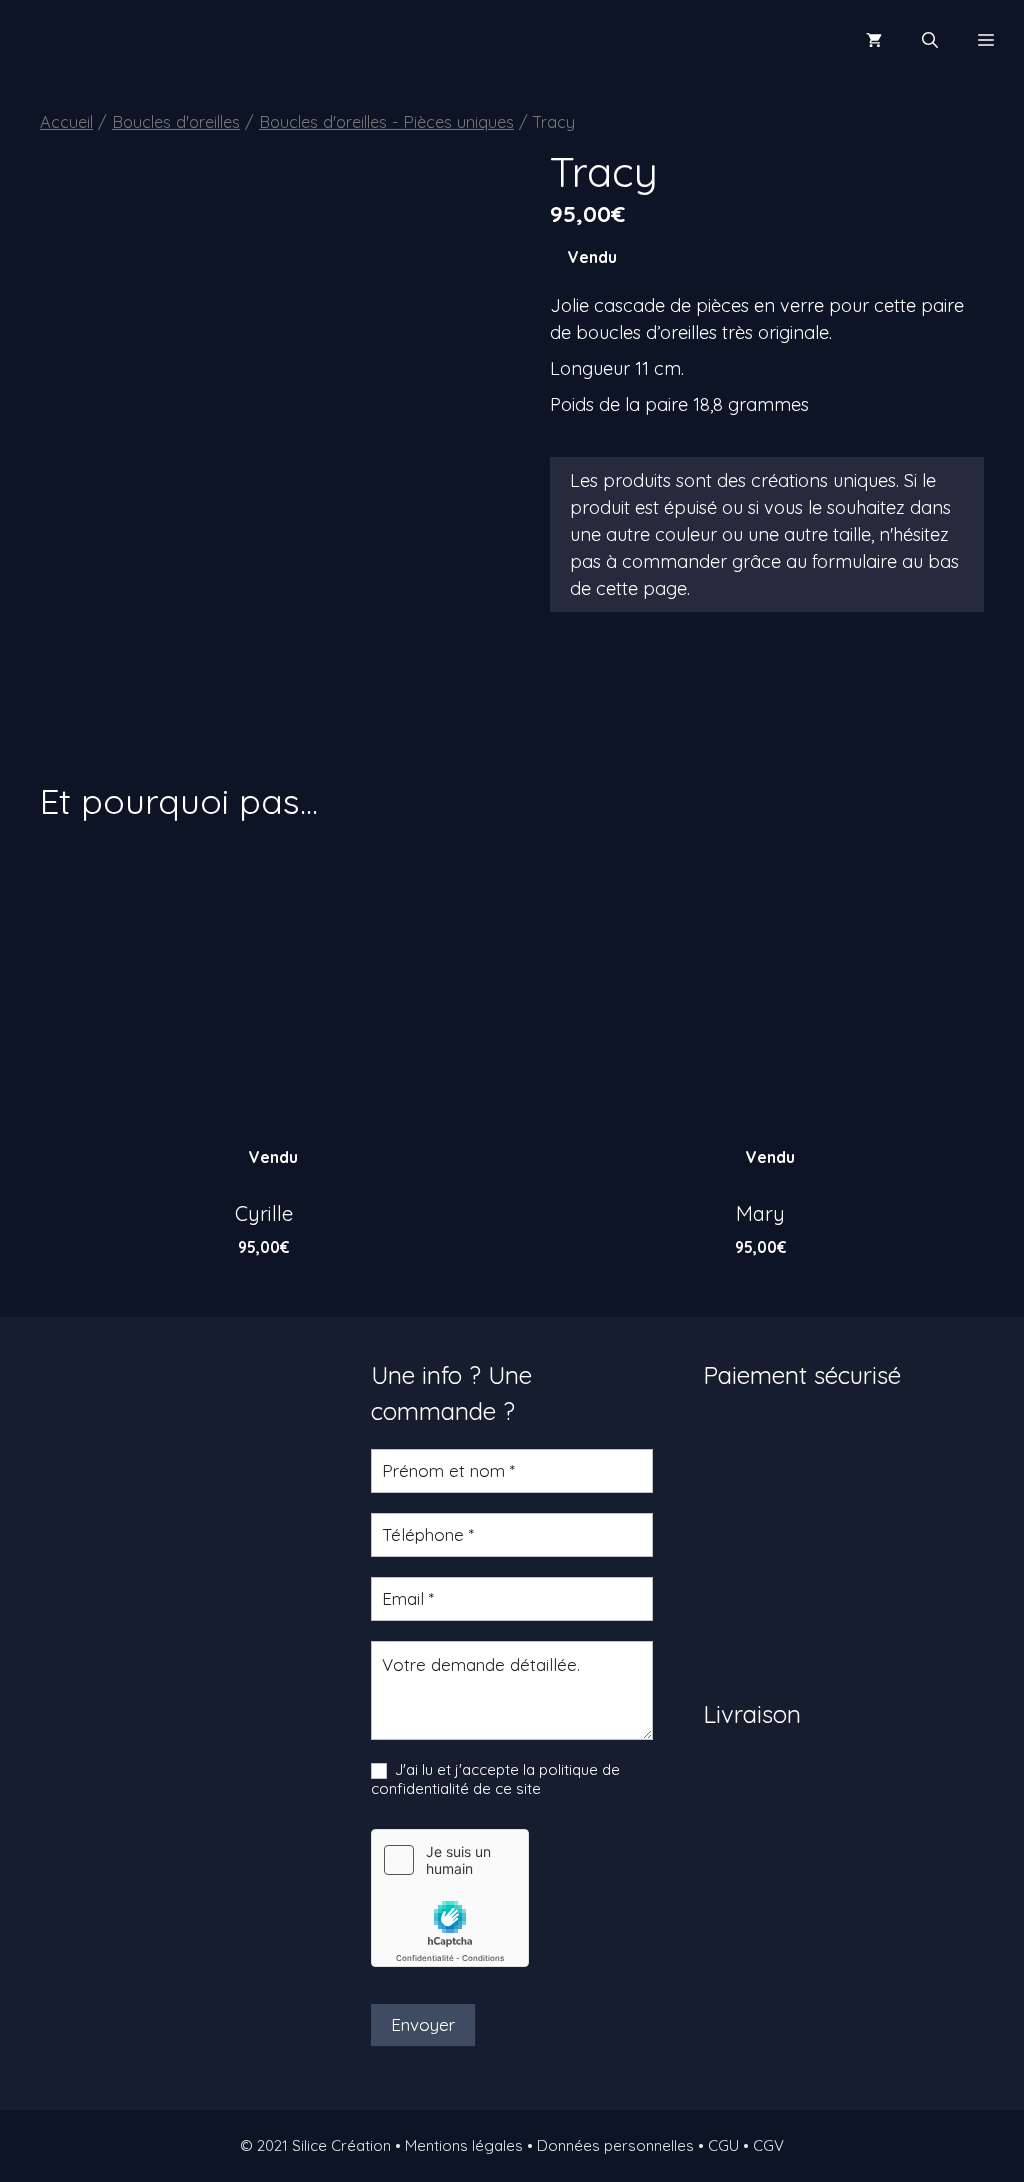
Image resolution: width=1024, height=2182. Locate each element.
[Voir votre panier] (874, 40)
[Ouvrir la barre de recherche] (930, 40)
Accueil (66, 121)
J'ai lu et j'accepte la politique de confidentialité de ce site (495, 1779)
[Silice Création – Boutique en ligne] (84, 40)
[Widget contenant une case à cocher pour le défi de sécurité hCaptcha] (450, 1898)
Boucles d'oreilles (176, 121)
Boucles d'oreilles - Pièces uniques (386, 121)
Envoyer (423, 2024)
